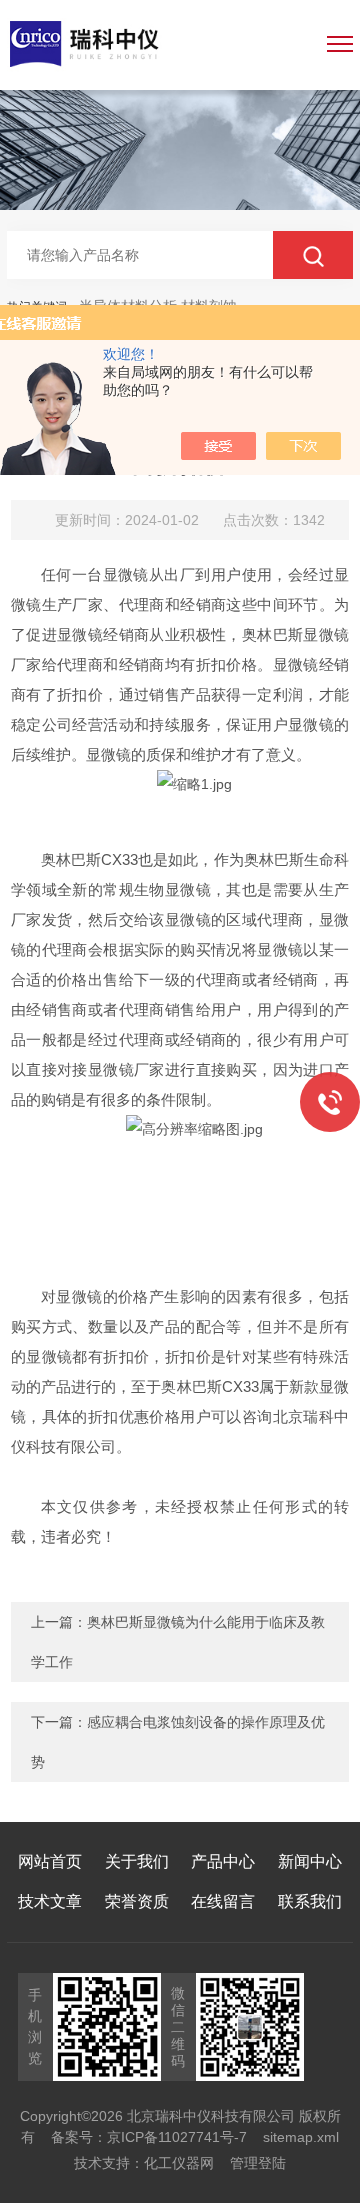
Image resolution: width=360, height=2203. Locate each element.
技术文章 (50, 1901)
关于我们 (137, 1861)
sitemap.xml (301, 2137)
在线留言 (223, 1901)
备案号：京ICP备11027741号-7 (149, 2137)
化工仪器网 (179, 2163)
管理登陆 (258, 2163)
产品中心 (223, 1861)
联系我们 (310, 1901)
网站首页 (50, 1861)
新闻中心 (310, 1861)
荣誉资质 (137, 1901)
